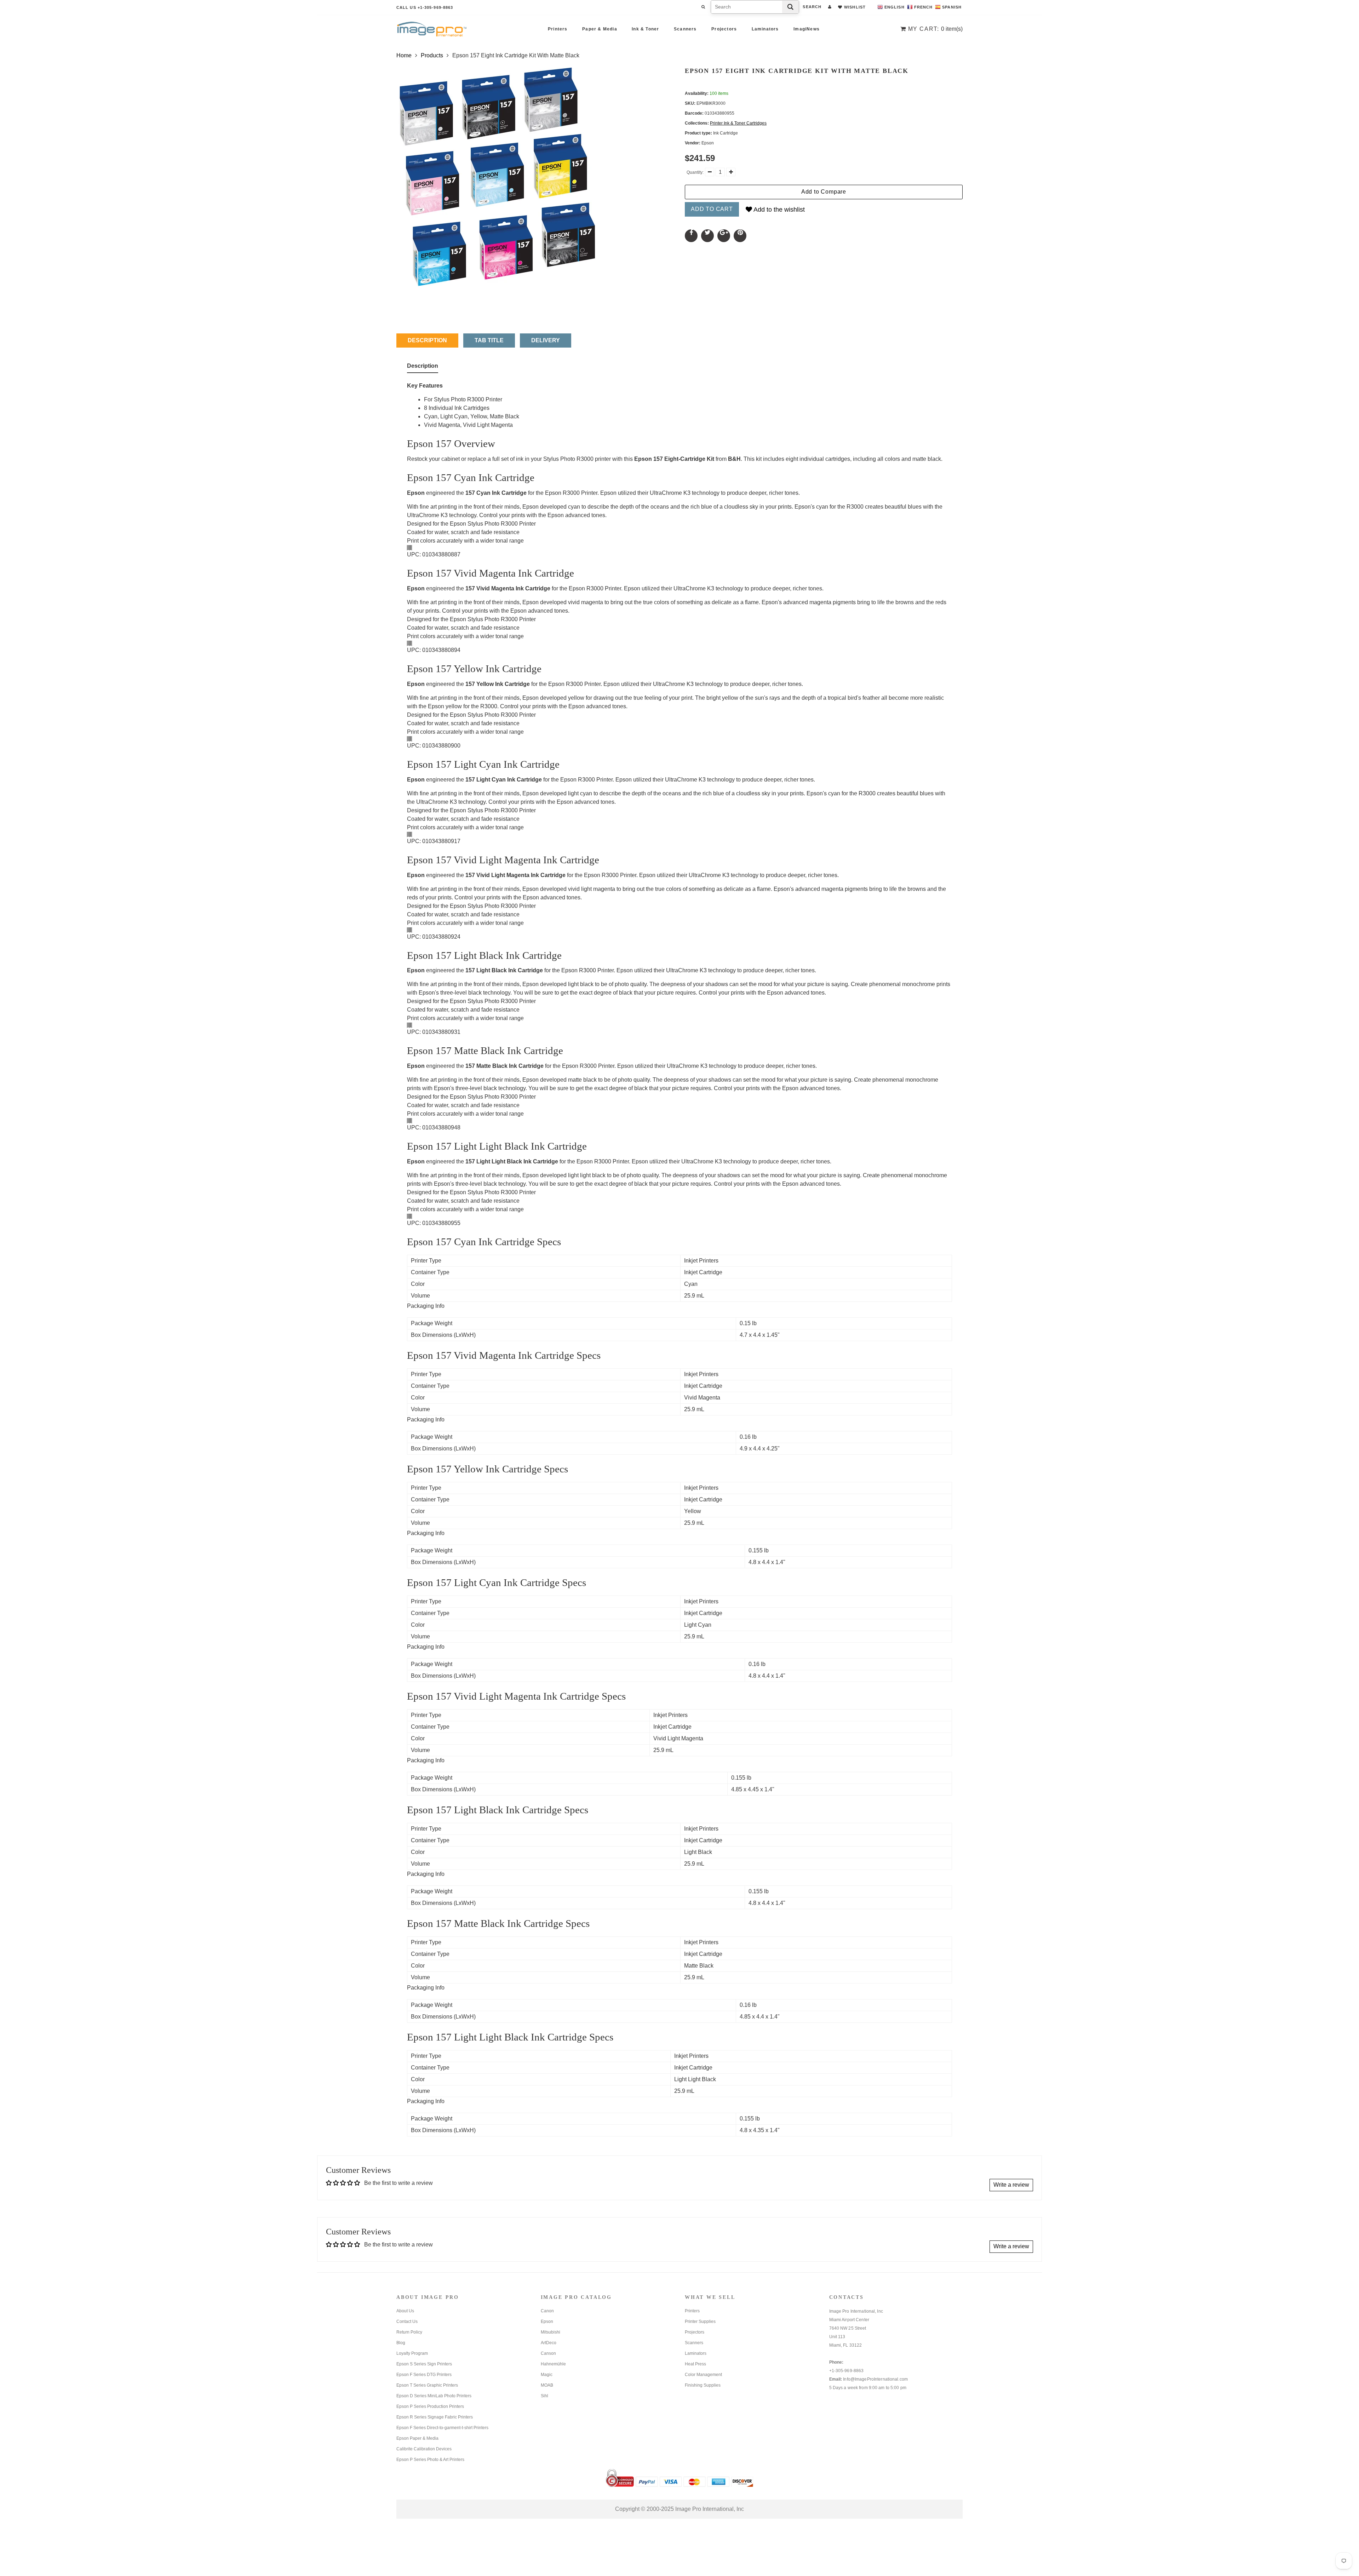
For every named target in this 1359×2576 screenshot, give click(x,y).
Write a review (1011, 2185)
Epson (547, 2322)
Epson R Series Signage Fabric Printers (435, 2417)
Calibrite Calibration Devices (424, 2449)
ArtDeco (549, 2343)
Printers (558, 29)
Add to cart (712, 209)
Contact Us (407, 2322)
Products (432, 55)
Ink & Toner (645, 29)
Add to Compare (824, 192)
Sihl (544, 2396)
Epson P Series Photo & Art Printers (430, 2460)
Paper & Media (600, 29)
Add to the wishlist (778, 210)
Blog (401, 2343)
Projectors (724, 29)
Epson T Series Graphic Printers (427, 2385)
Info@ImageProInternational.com (875, 2379)
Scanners (685, 29)
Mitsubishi (551, 2332)
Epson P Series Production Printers (430, 2406)
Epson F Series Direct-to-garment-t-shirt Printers (442, 2428)
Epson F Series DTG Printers (424, 2375)
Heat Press (695, 2364)
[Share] (691, 236)
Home (404, 55)
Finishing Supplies (703, 2385)
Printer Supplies (700, 2322)
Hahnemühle (553, 2364)
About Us (405, 2311)
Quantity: (695, 172)
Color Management (703, 2375)
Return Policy (409, 2332)
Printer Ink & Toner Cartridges (738, 123)
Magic (547, 2375)
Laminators (765, 29)
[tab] (423, 367)
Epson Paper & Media (417, 2438)
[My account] (830, 7)
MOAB (547, 2385)
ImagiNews (807, 29)
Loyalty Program (412, 2353)
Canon (547, 2311)
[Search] (790, 7)
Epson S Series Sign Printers (424, 2364)
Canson (548, 2353)
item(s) (935, 29)
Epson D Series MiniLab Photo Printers (434, 2396)
